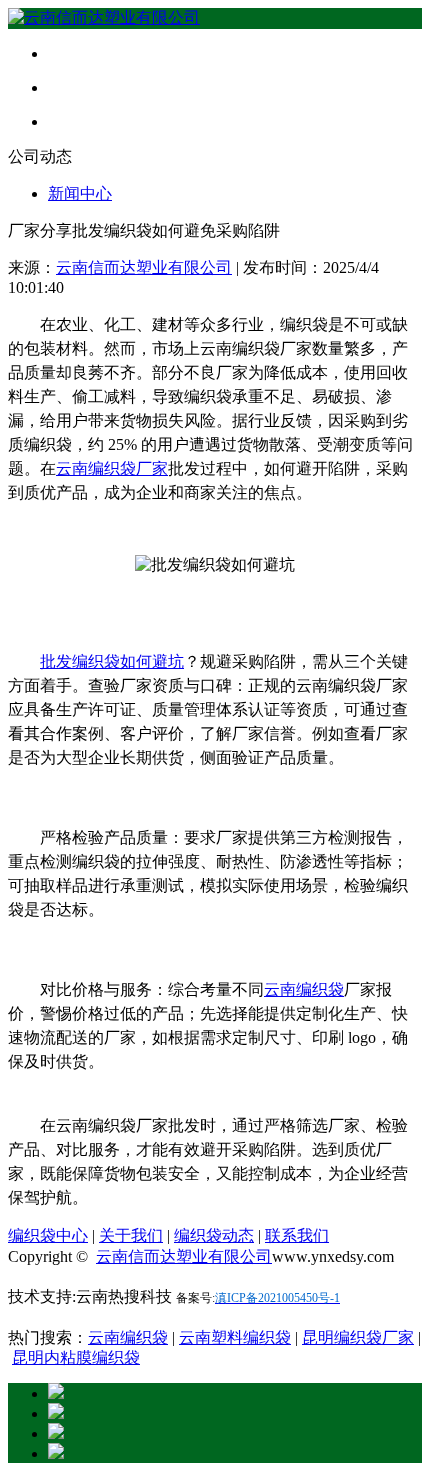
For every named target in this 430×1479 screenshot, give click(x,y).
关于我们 (131, 1235)
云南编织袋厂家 (112, 468)
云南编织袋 (304, 989)
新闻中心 (80, 193)
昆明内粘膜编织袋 (76, 1357)
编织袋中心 (48, 1235)
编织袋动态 (214, 1235)
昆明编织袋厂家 (358, 1337)
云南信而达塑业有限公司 (144, 267)
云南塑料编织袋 (235, 1337)
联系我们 (297, 1235)
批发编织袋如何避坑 (112, 661)
